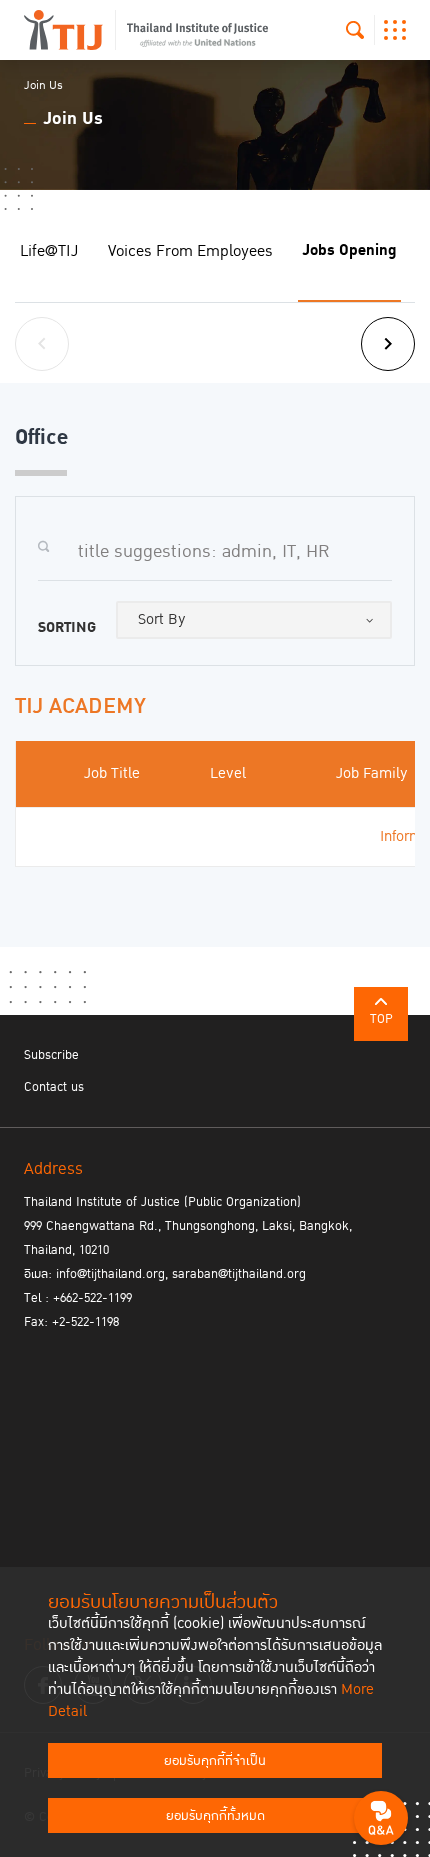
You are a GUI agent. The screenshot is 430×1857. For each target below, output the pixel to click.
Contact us (54, 1087)
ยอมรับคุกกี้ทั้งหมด (215, 1816)
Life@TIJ (49, 251)
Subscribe (51, 1055)
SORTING (67, 628)
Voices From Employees (190, 251)
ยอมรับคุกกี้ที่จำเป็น (215, 1761)
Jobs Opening (349, 250)
